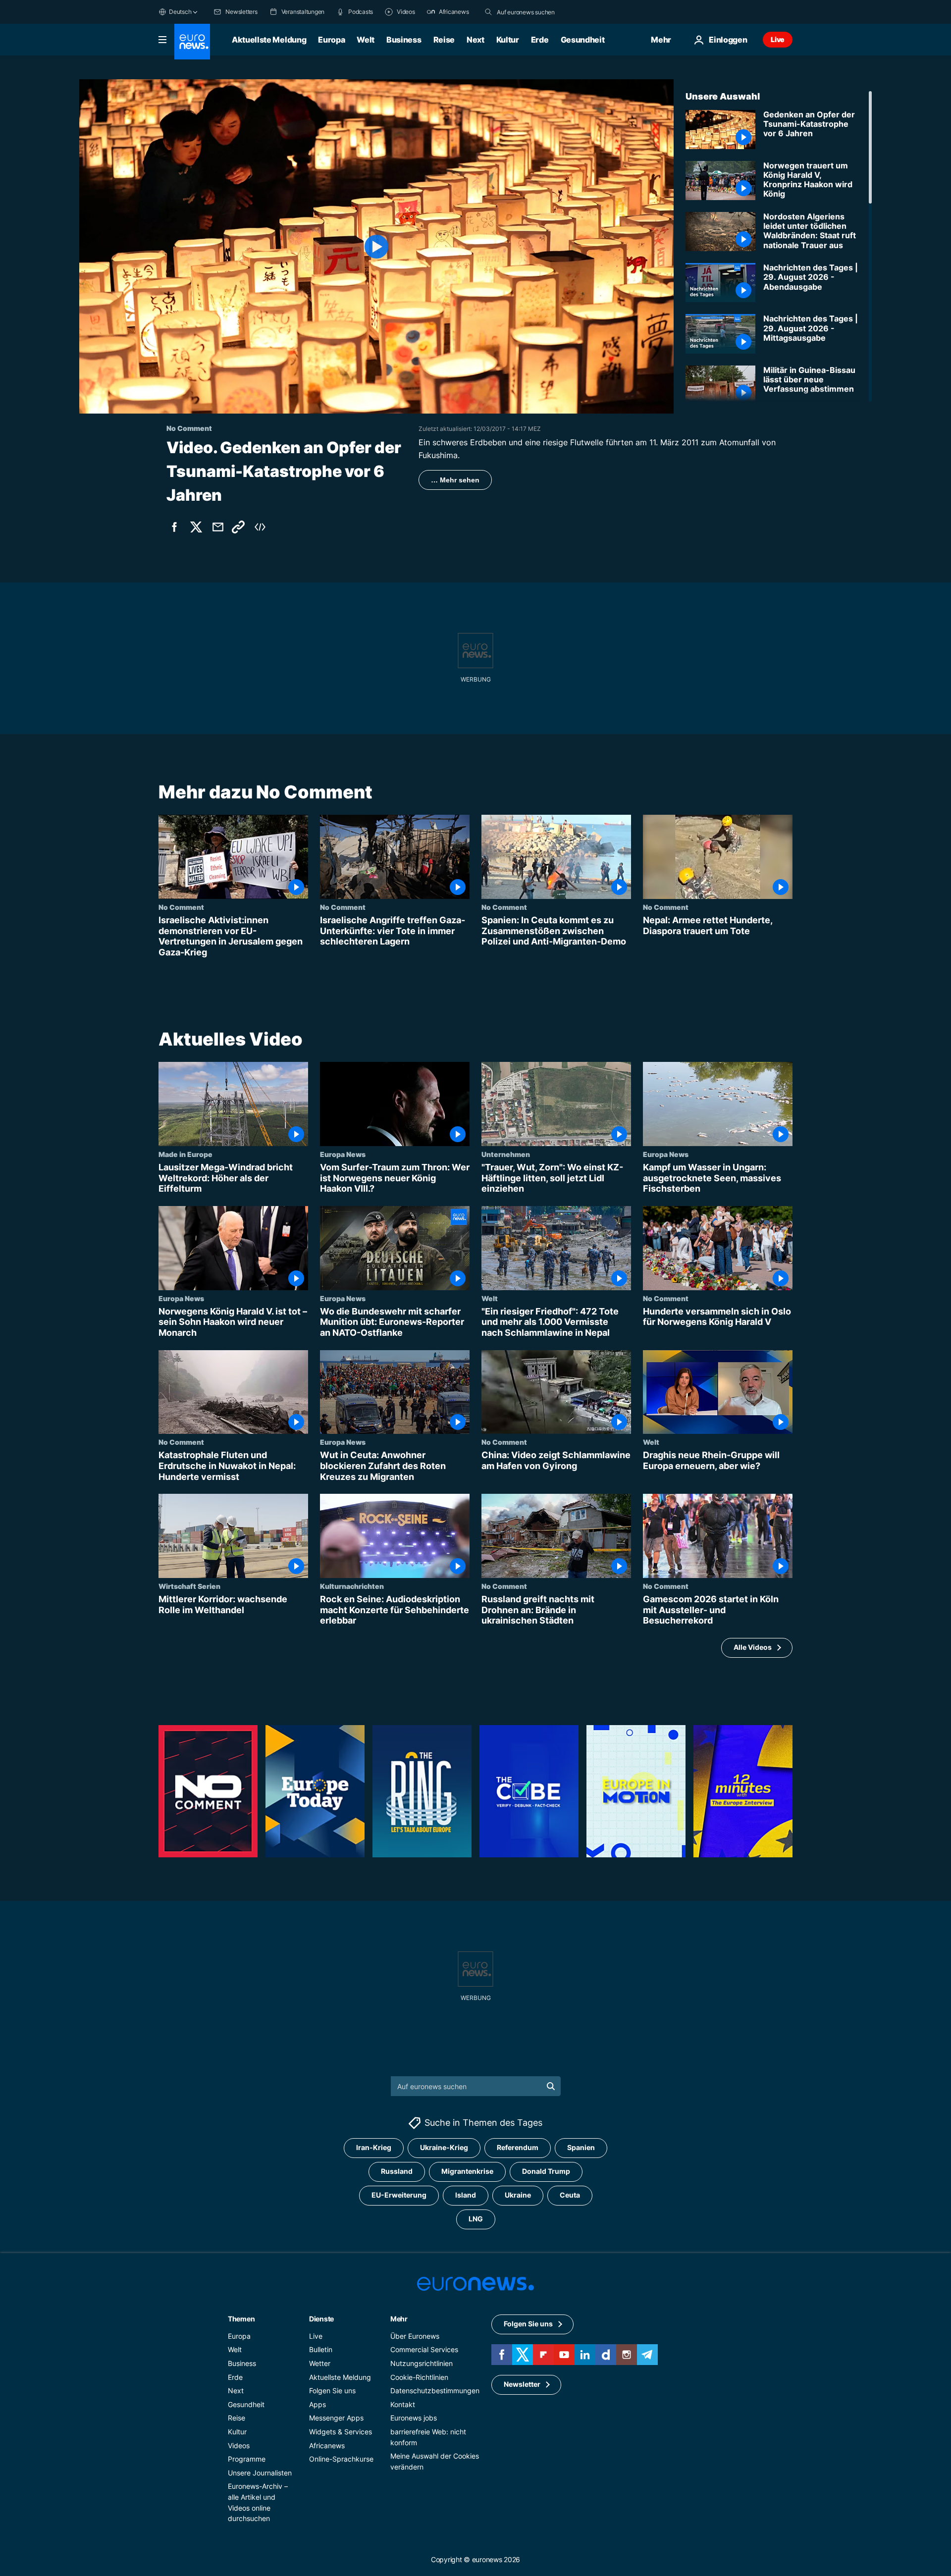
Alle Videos (753, 1648)
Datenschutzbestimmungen (435, 2391)
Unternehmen (506, 1155)
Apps (317, 2404)
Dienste (321, 2319)
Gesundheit (583, 40)
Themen (241, 2319)
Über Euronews (415, 2336)
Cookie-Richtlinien (419, 2377)
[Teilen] (218, 527)
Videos (239, 2445)
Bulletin (321, 2349)
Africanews (327, 2445)
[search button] (488, 12)
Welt (366, 40)
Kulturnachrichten (352, 1586)
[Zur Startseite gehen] (192, 42)
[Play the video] (376, 246)
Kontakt (403, 2404)
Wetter (320, 2363)
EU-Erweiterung (399, 2195)
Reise (444, 40)
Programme (247, 2459)
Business (404, 40)
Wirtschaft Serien (189, 1586)
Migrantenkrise (467, 2171)
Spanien (581, 2147)
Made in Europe (185, 1155)
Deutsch (180, 12)
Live (778, 39)
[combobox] (538, 12)
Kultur (508, 40)
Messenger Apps (336, 2418)
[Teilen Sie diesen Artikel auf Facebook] (174, 527)
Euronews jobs (414, 2418)
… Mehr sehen (455, 480)
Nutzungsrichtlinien (422, 2363)
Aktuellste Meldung (269, 40)
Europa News (343, 1155)
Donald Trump (546, 2171)
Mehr (399, 2319)
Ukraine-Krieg (444, 2147)
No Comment (181, 907)
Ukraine (518, 2195)
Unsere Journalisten (260, 2473)
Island (466, 2195)
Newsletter (522, 2384)
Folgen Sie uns (332, 2391)
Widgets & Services (341, 2432)
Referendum (518, 2147)
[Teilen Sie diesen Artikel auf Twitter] (196, 527)
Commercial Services (424, 2349)
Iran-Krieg (374, 2147)
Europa (331, 40)
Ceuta (570, 2195)
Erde (540, 40)
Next (475, 40)
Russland (397, 2171)
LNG (476, 2219)
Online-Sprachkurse (341, 2459)
